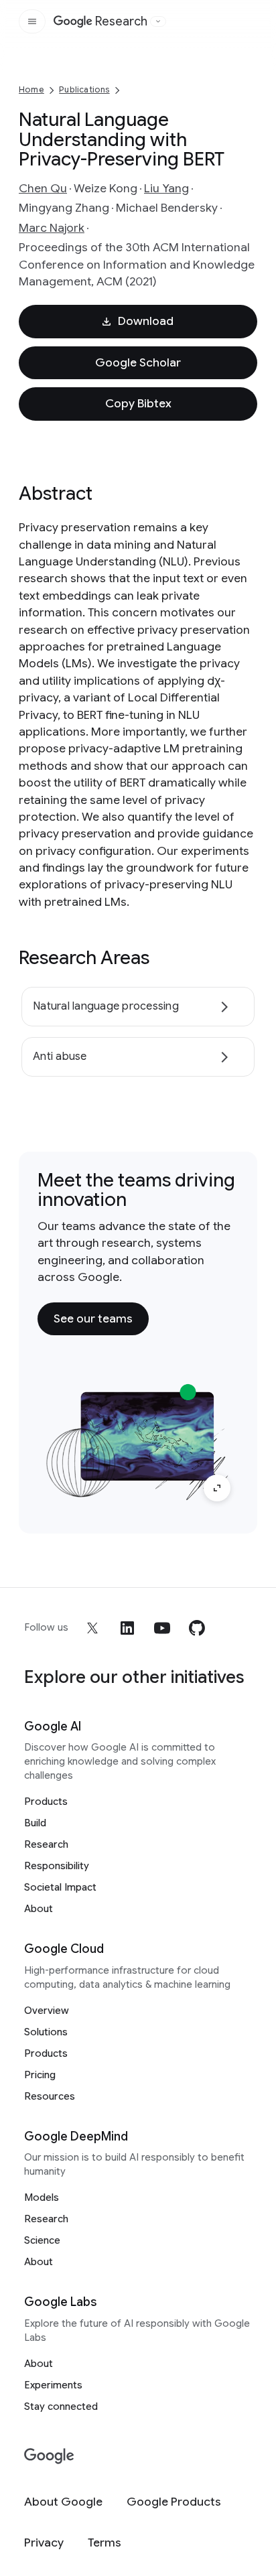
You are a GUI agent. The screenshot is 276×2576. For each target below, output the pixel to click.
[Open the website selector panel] (158, 21)
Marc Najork (52, 228)
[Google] (49, 2456)
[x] (92, 1628)
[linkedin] (127, 1628)
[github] (197, 1628)
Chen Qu (43, 188)
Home (31, 89)
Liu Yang (166, 188)
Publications (84, 89)
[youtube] (162, 1628)
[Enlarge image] (217, 1488)
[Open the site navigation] (32, 21)
